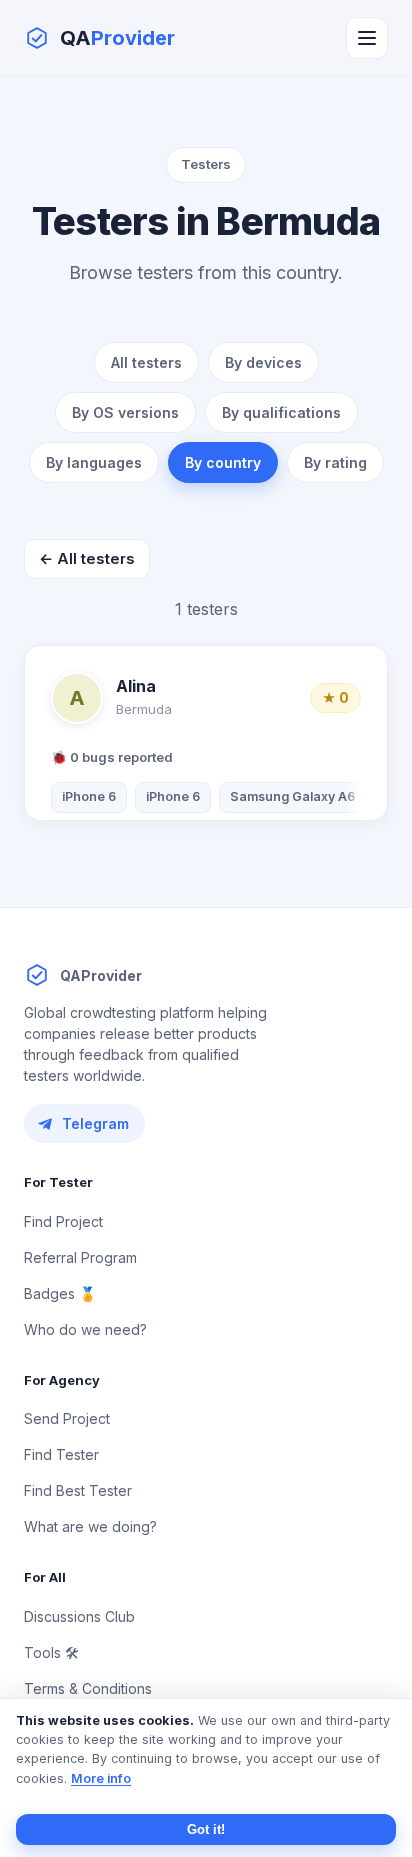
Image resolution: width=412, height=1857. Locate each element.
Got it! (206, 1829)
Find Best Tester (78, 1490)
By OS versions (125, 412)
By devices (263, 362)
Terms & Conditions (88, 1688)
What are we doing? (90, 1526)
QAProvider (101, 975)
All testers (146, 362)
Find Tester (61, 1454)
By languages (94, 462)
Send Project (67, 1418)
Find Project (63, 1221)
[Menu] (367, 38)
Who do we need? (85, 1329)
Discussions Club (79, 1616)
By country (223, 462)
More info (101, 1778)
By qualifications (281, 412)
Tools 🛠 (51, 1652)
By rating (335, 462)
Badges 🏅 (60, 1293)
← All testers (87, 558)
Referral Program (80, 1257)
